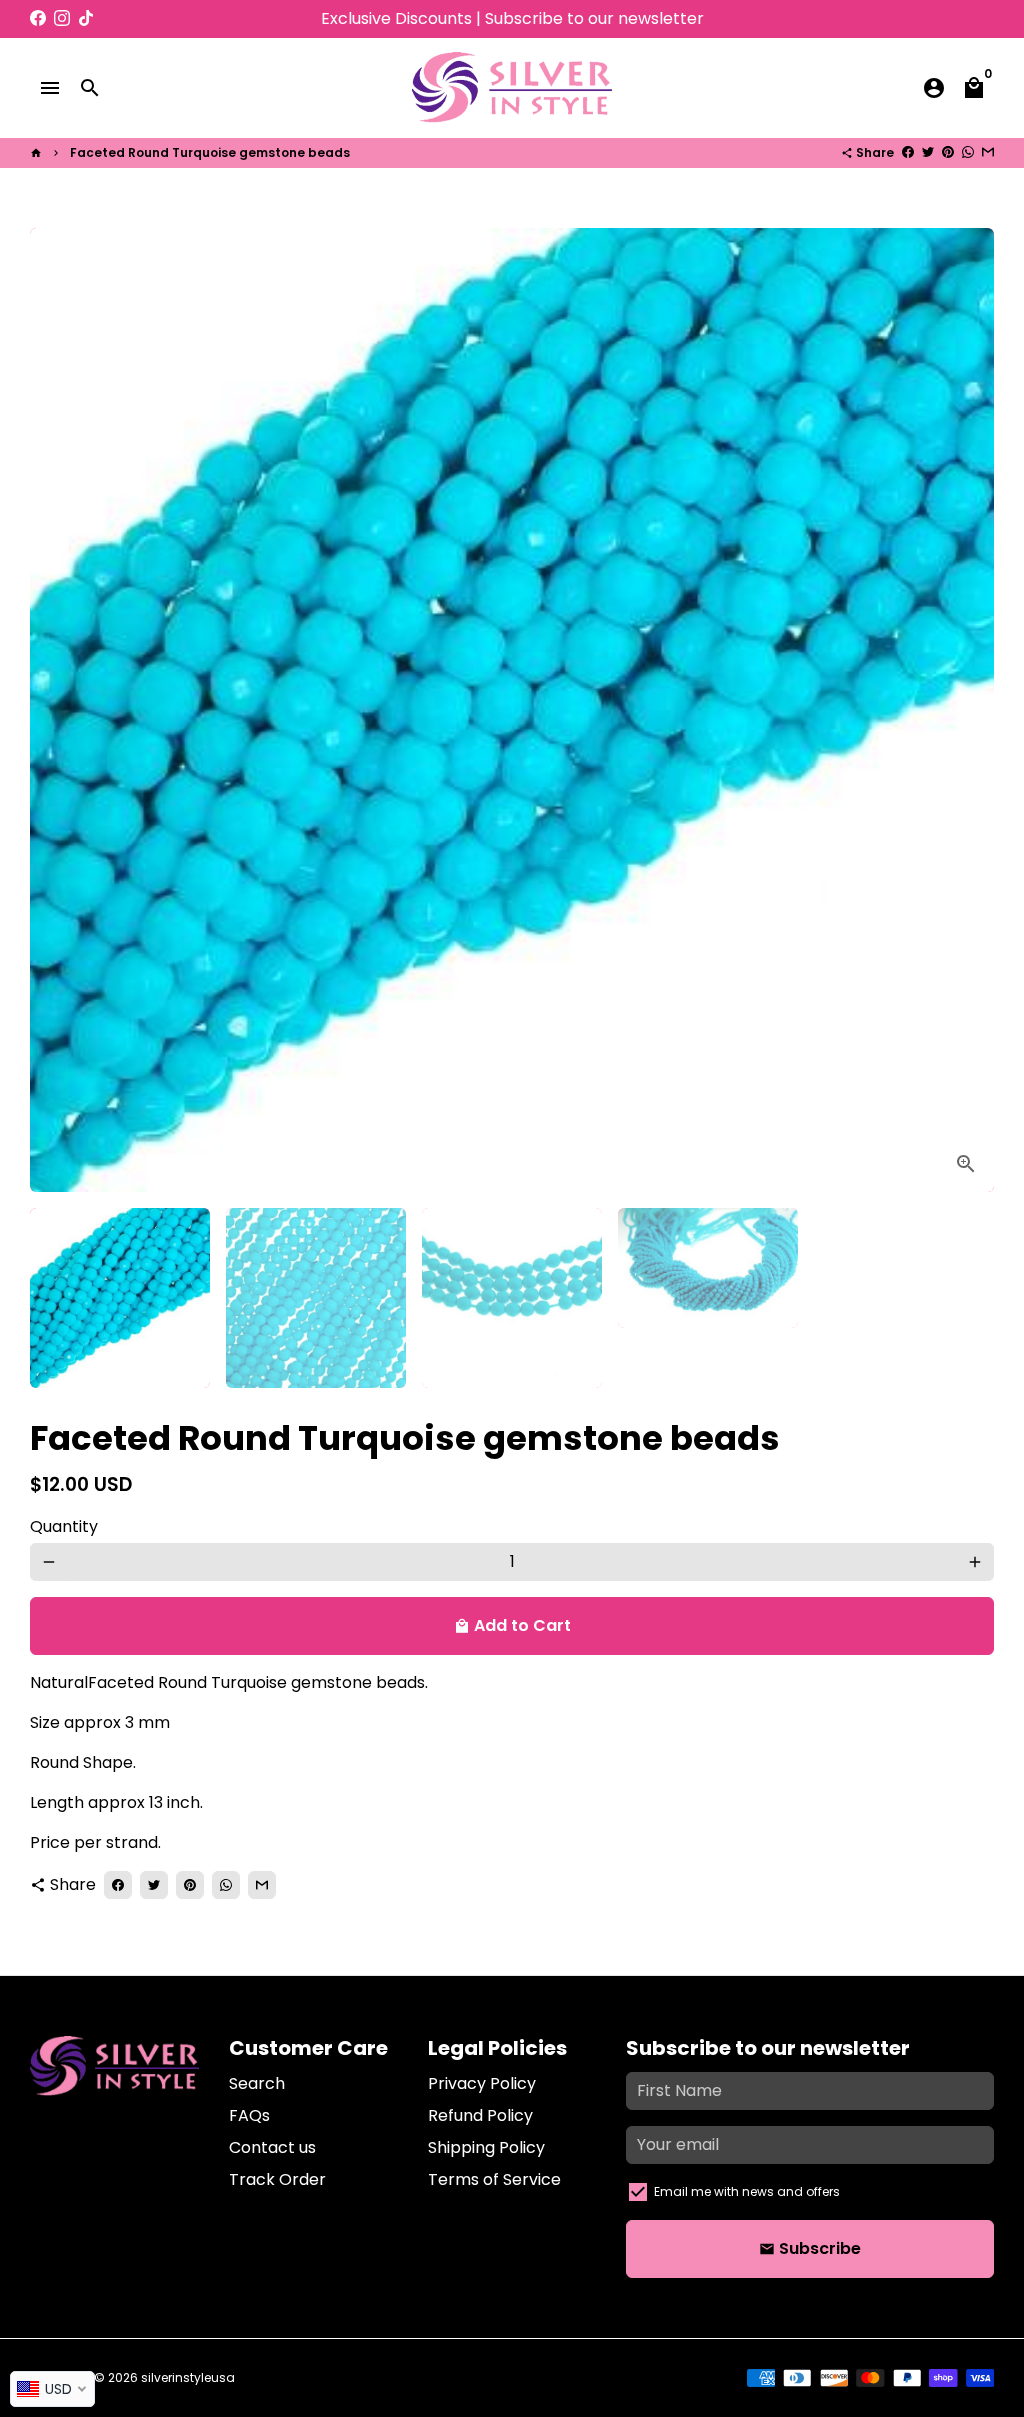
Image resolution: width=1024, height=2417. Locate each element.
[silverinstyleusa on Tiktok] (86, 18)
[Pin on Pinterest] (948, 152)
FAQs (249, 2115)
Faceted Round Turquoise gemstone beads (210, 152)
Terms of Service (494, 2179)
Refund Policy (480, 2115)
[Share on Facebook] (908, 152)
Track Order (277, 2179)
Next (967, 710)
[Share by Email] (988, 152)
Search (257, 2083)
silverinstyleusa (188, 2377)
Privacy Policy (482, 2083)
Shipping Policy (486, 2147)
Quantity (64, 1526)
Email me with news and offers (747, 2191)
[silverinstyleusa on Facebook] (38, 18)
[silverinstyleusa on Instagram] (62, 18)
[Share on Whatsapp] (968, 152)
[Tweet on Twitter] (928, 152)
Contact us (272, 2147)
